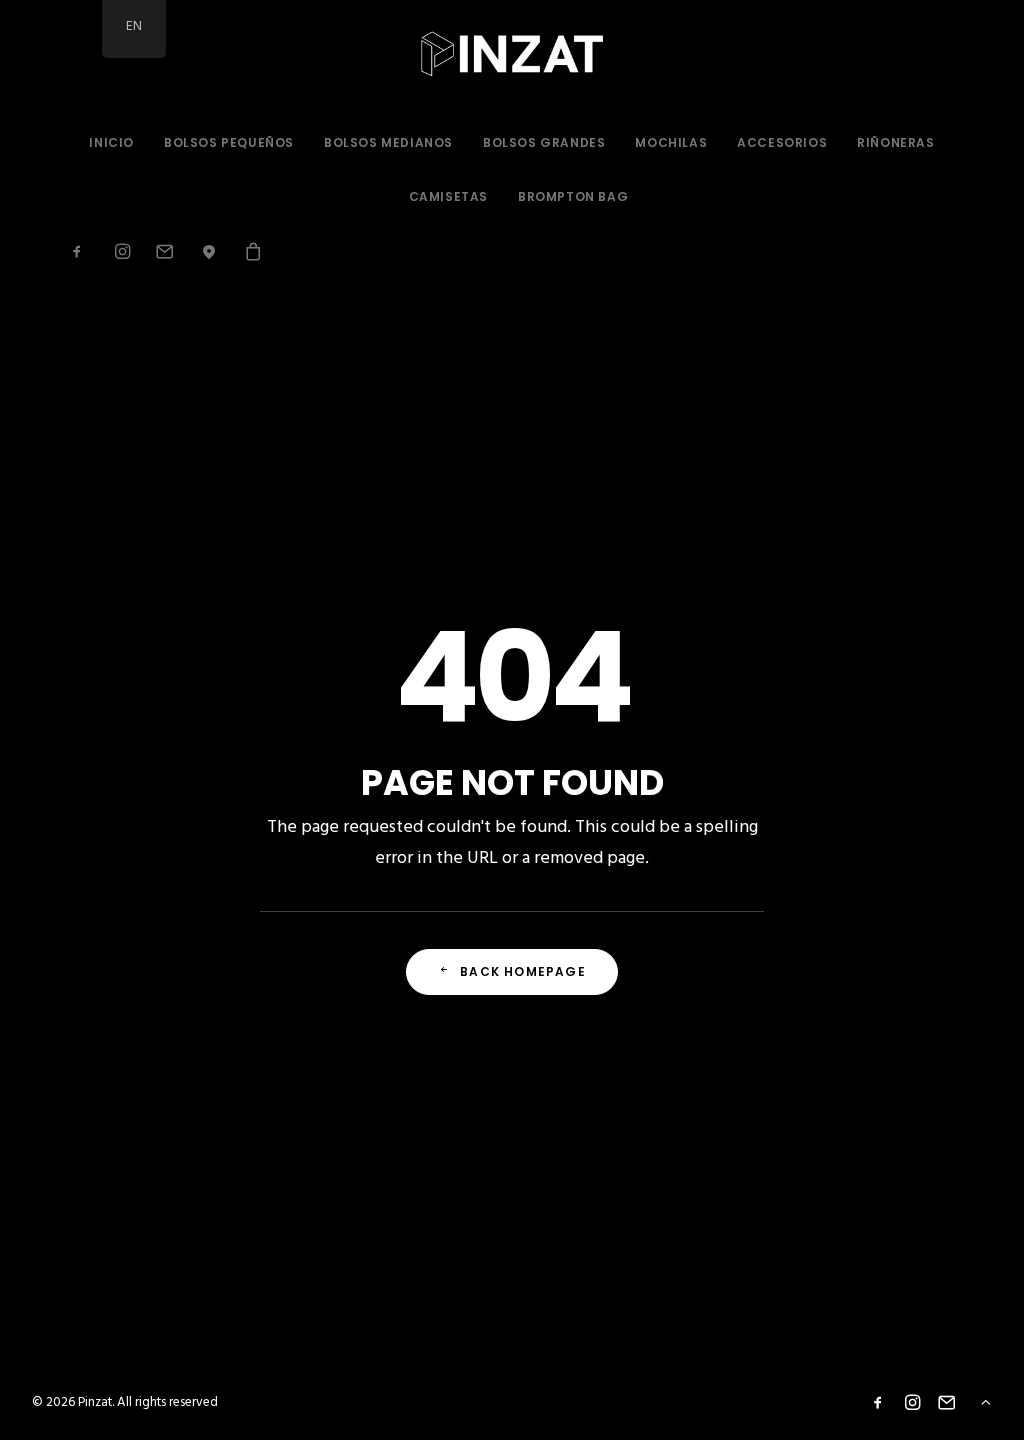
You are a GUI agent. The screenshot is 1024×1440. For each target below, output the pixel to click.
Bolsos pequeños (229, 142)
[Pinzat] (512, 58)
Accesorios (782, 142)
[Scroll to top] (986, 1402)
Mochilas (671, 142)
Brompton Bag (573, 196)
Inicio (111, 142)
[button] (83, 251)
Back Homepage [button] (523, 971)
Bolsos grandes (544, 142)
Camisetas (448, 196)
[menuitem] (111, 143)
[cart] (247, 251)
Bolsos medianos (388, 142)
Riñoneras (895, 142)
